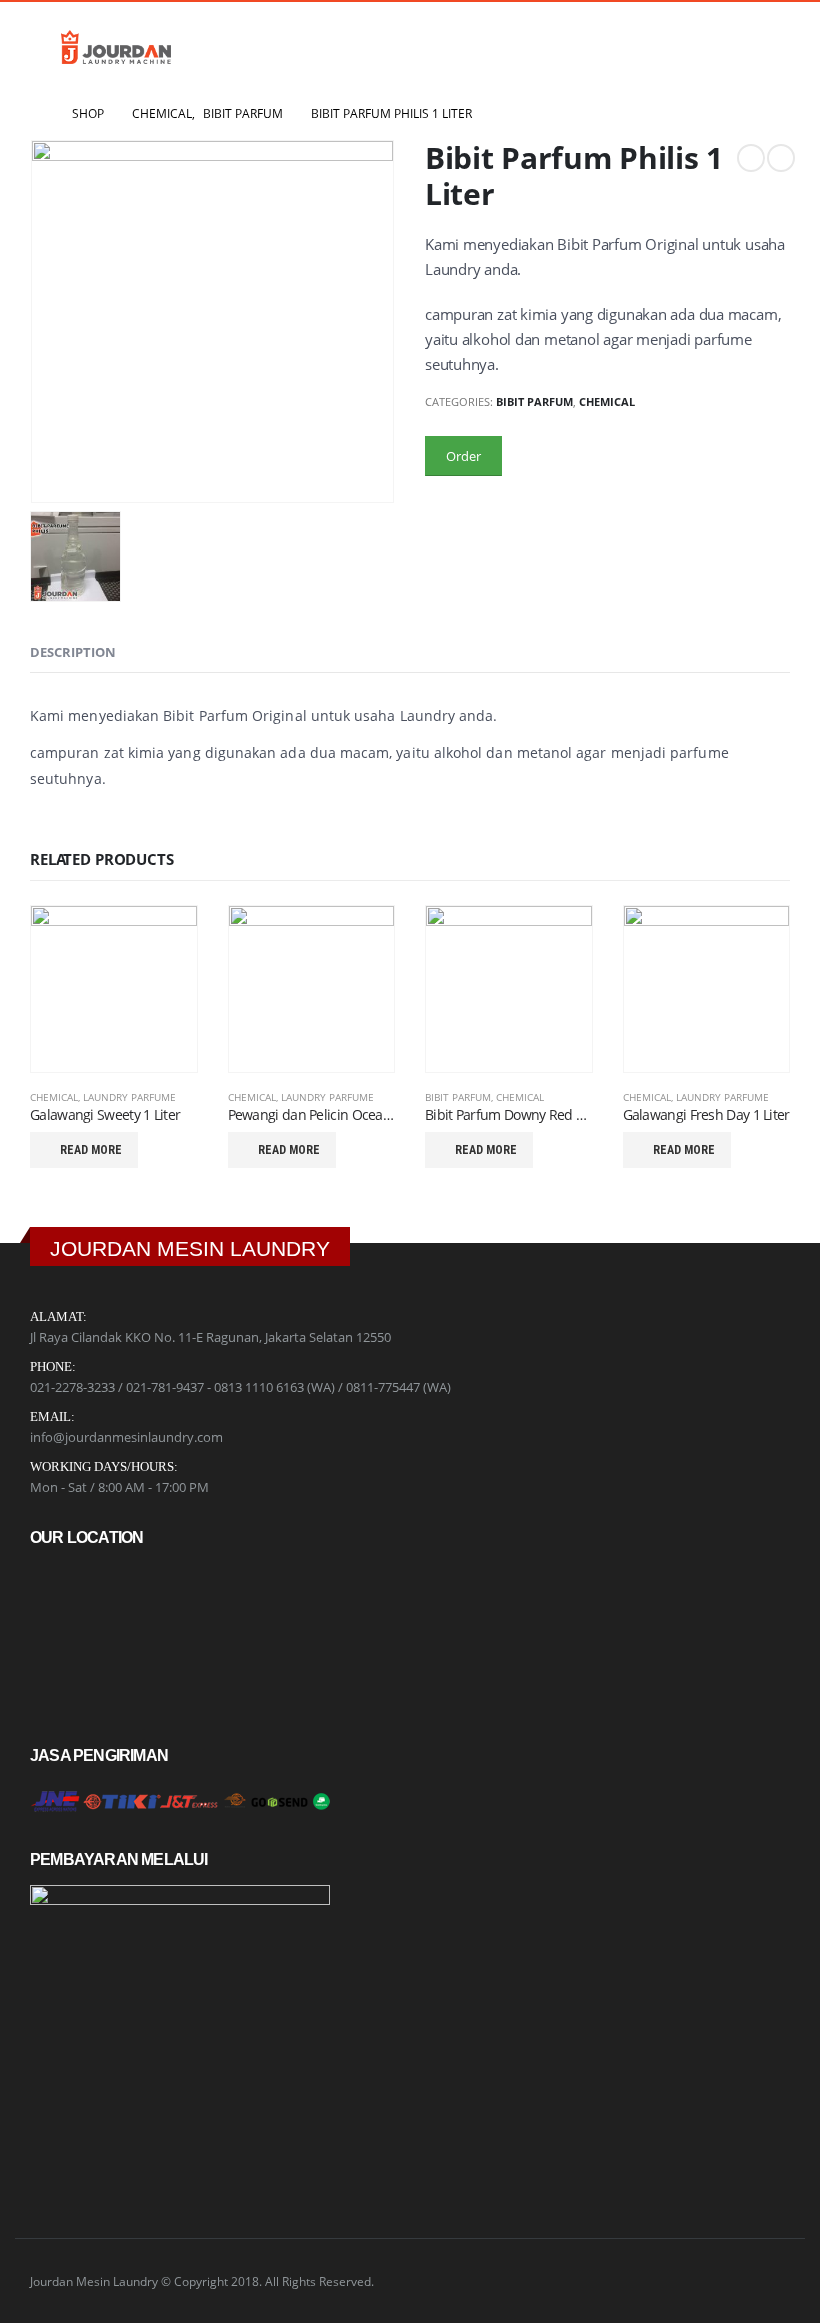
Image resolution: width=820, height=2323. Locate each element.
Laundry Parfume (129, 1097)
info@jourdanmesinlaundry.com (126, 1437)
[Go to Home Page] (37, 114)
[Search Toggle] (770, 47)
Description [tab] (73, 652)
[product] (114, 989)
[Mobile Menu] (43, 47)
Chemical (607, 401)
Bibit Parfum (534, 401)
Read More (91, 1150)
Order (463, 456)
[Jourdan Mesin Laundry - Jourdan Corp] (116, 47)
